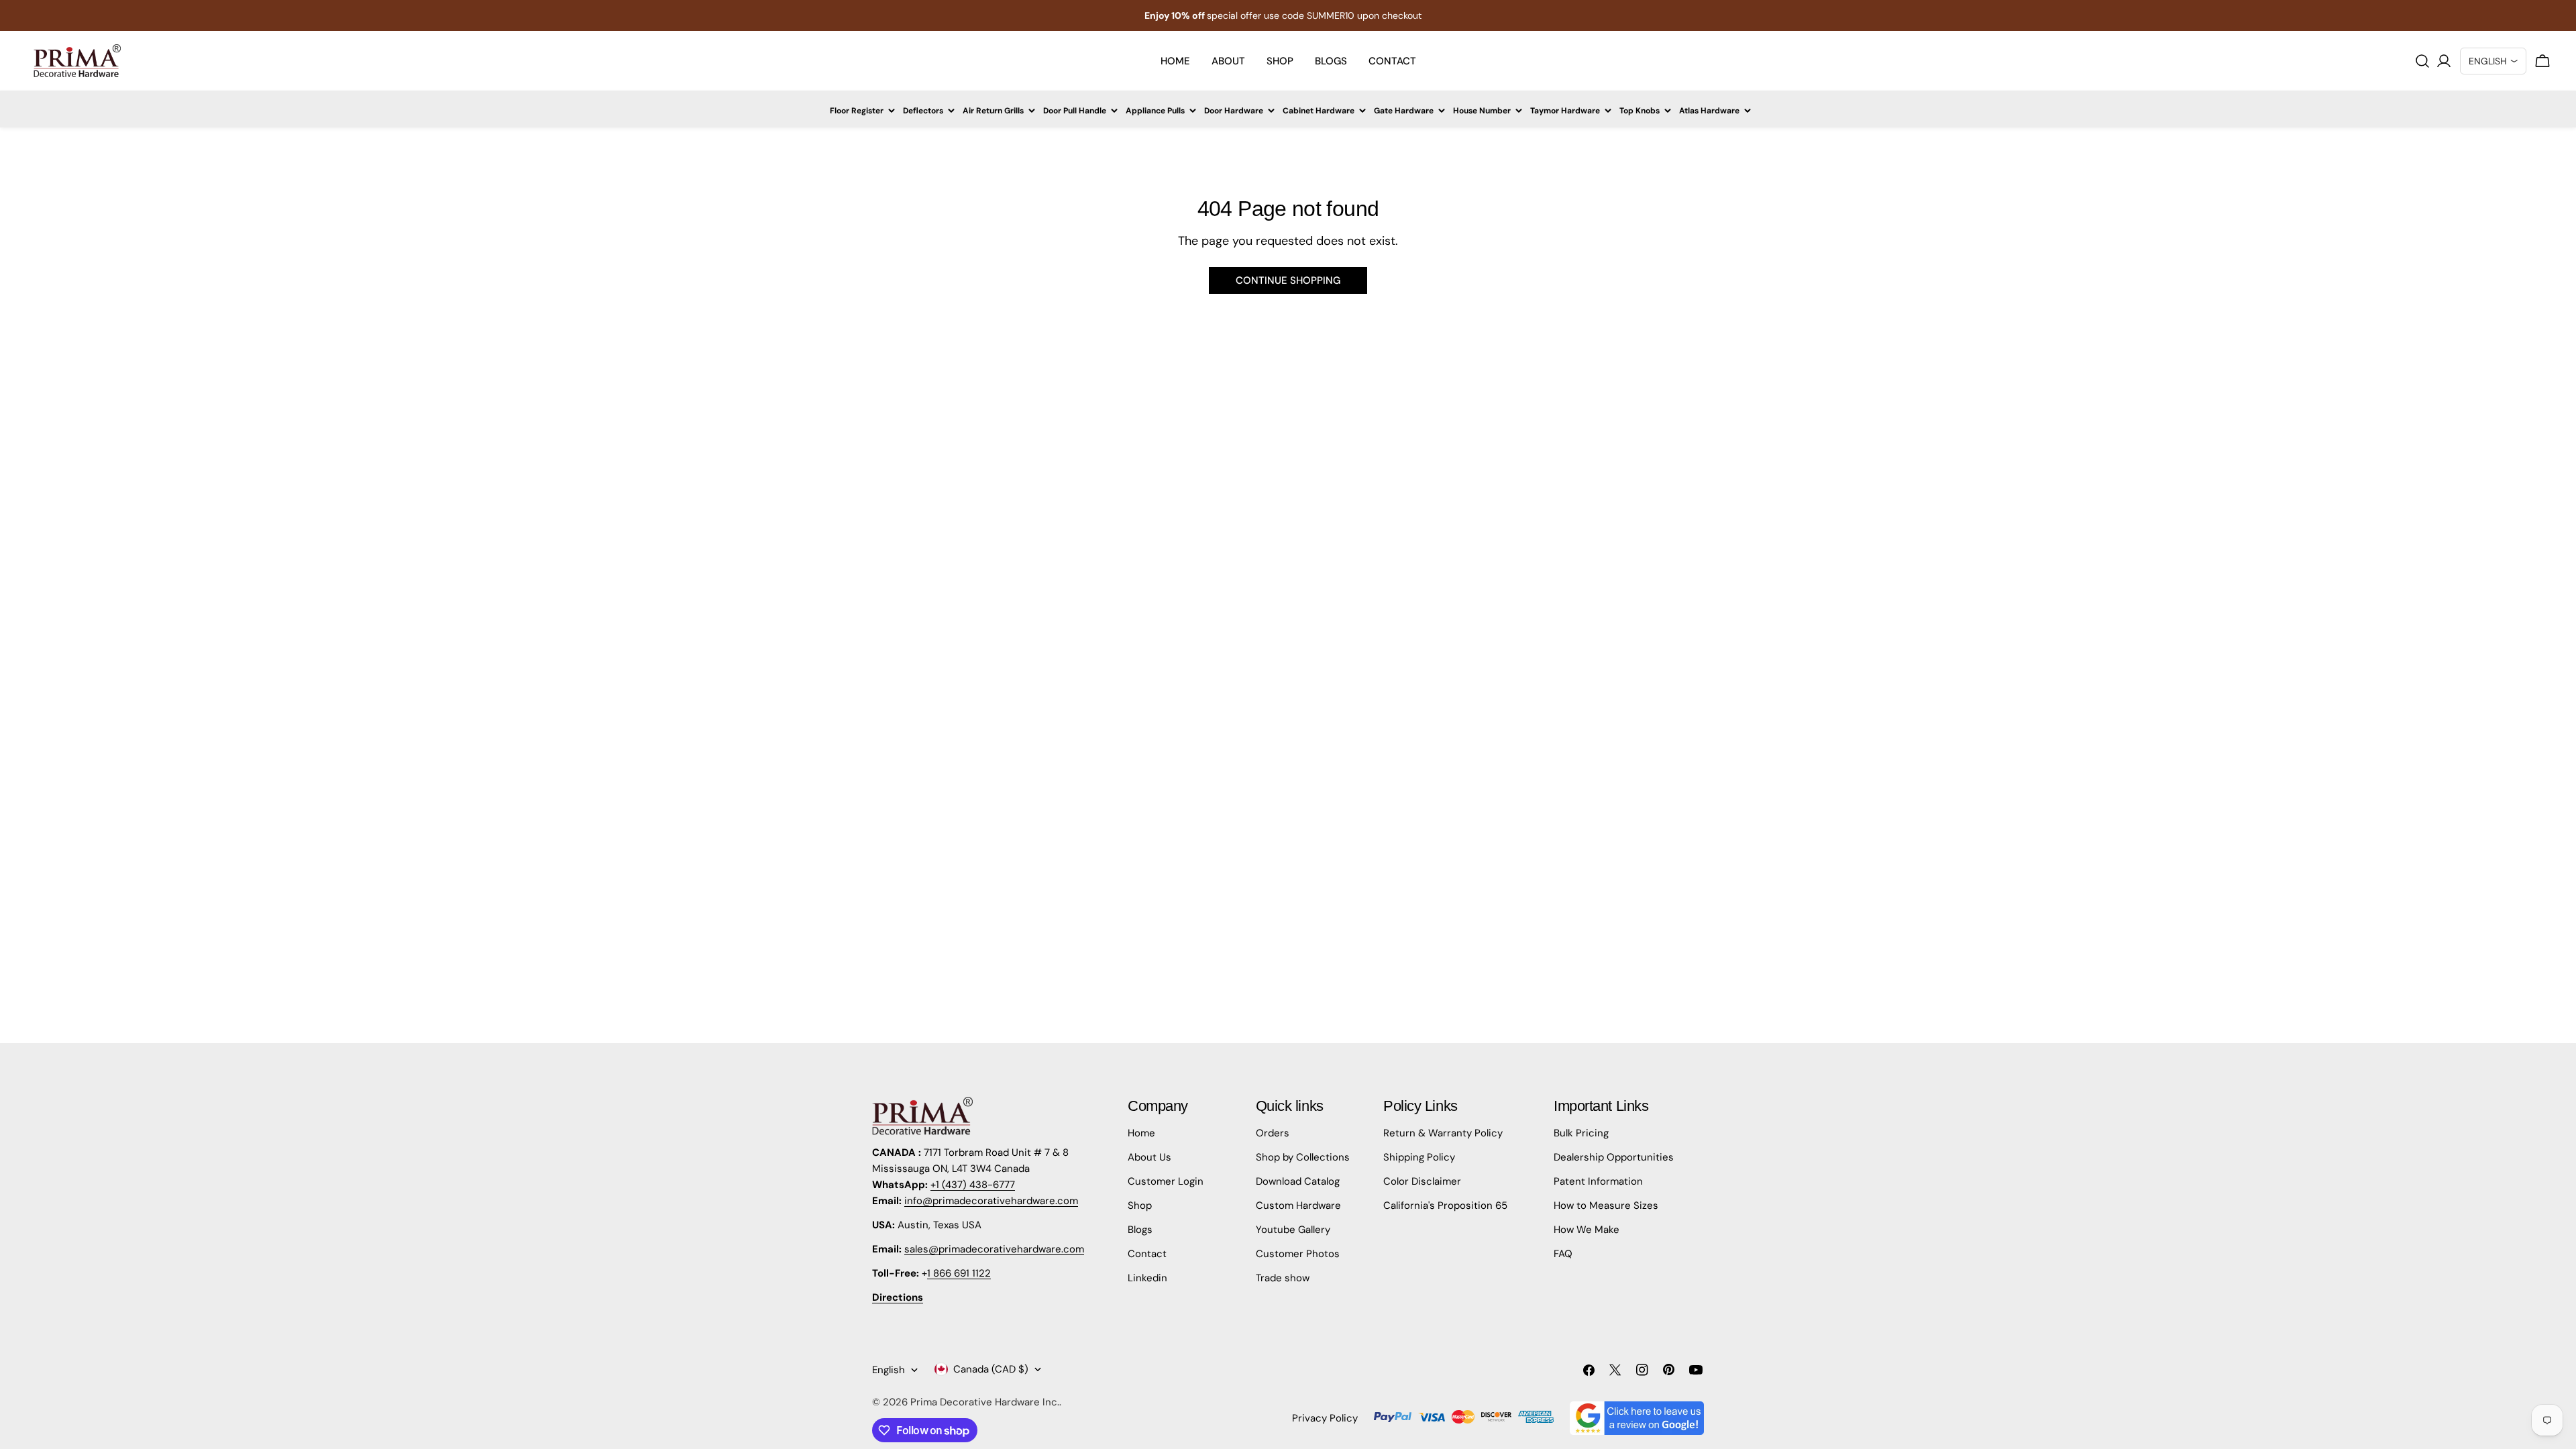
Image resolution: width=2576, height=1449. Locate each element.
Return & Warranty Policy (1443, 1133)
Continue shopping (1288, 280)
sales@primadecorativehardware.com (994, 1249)
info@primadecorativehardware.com (991, 1201)
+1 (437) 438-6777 (973, 1185)
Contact (1147, 1254)
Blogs (1140, 1230)
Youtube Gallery (1293, 1230)
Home (1141, 1133)
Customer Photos (1298, 1254)
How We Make (1587, 1230)
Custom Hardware (1298, 1205)
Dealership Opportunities (1614, 1157)
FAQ (1563, 1254)
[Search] (2422, 61)
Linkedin (1147, 1278)
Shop (1140, 1205)
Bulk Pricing (1581, 1133)
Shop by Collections (1303, 1157)
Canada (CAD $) (991, 1369)
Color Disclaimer (1422, 1181)
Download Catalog (1298, 1181)
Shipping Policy (1419, 1157)
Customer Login (1166, 1181)
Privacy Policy (1325, 1418)
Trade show (1283, 1278)
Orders (1273, 1133)
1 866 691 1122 (959, 1273)
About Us (1149, 1157)
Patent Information (1598, 1181)
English (889, 1370)
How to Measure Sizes (1606, 1205)
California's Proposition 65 (1445, 1205)
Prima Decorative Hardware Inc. (985, 1402)
